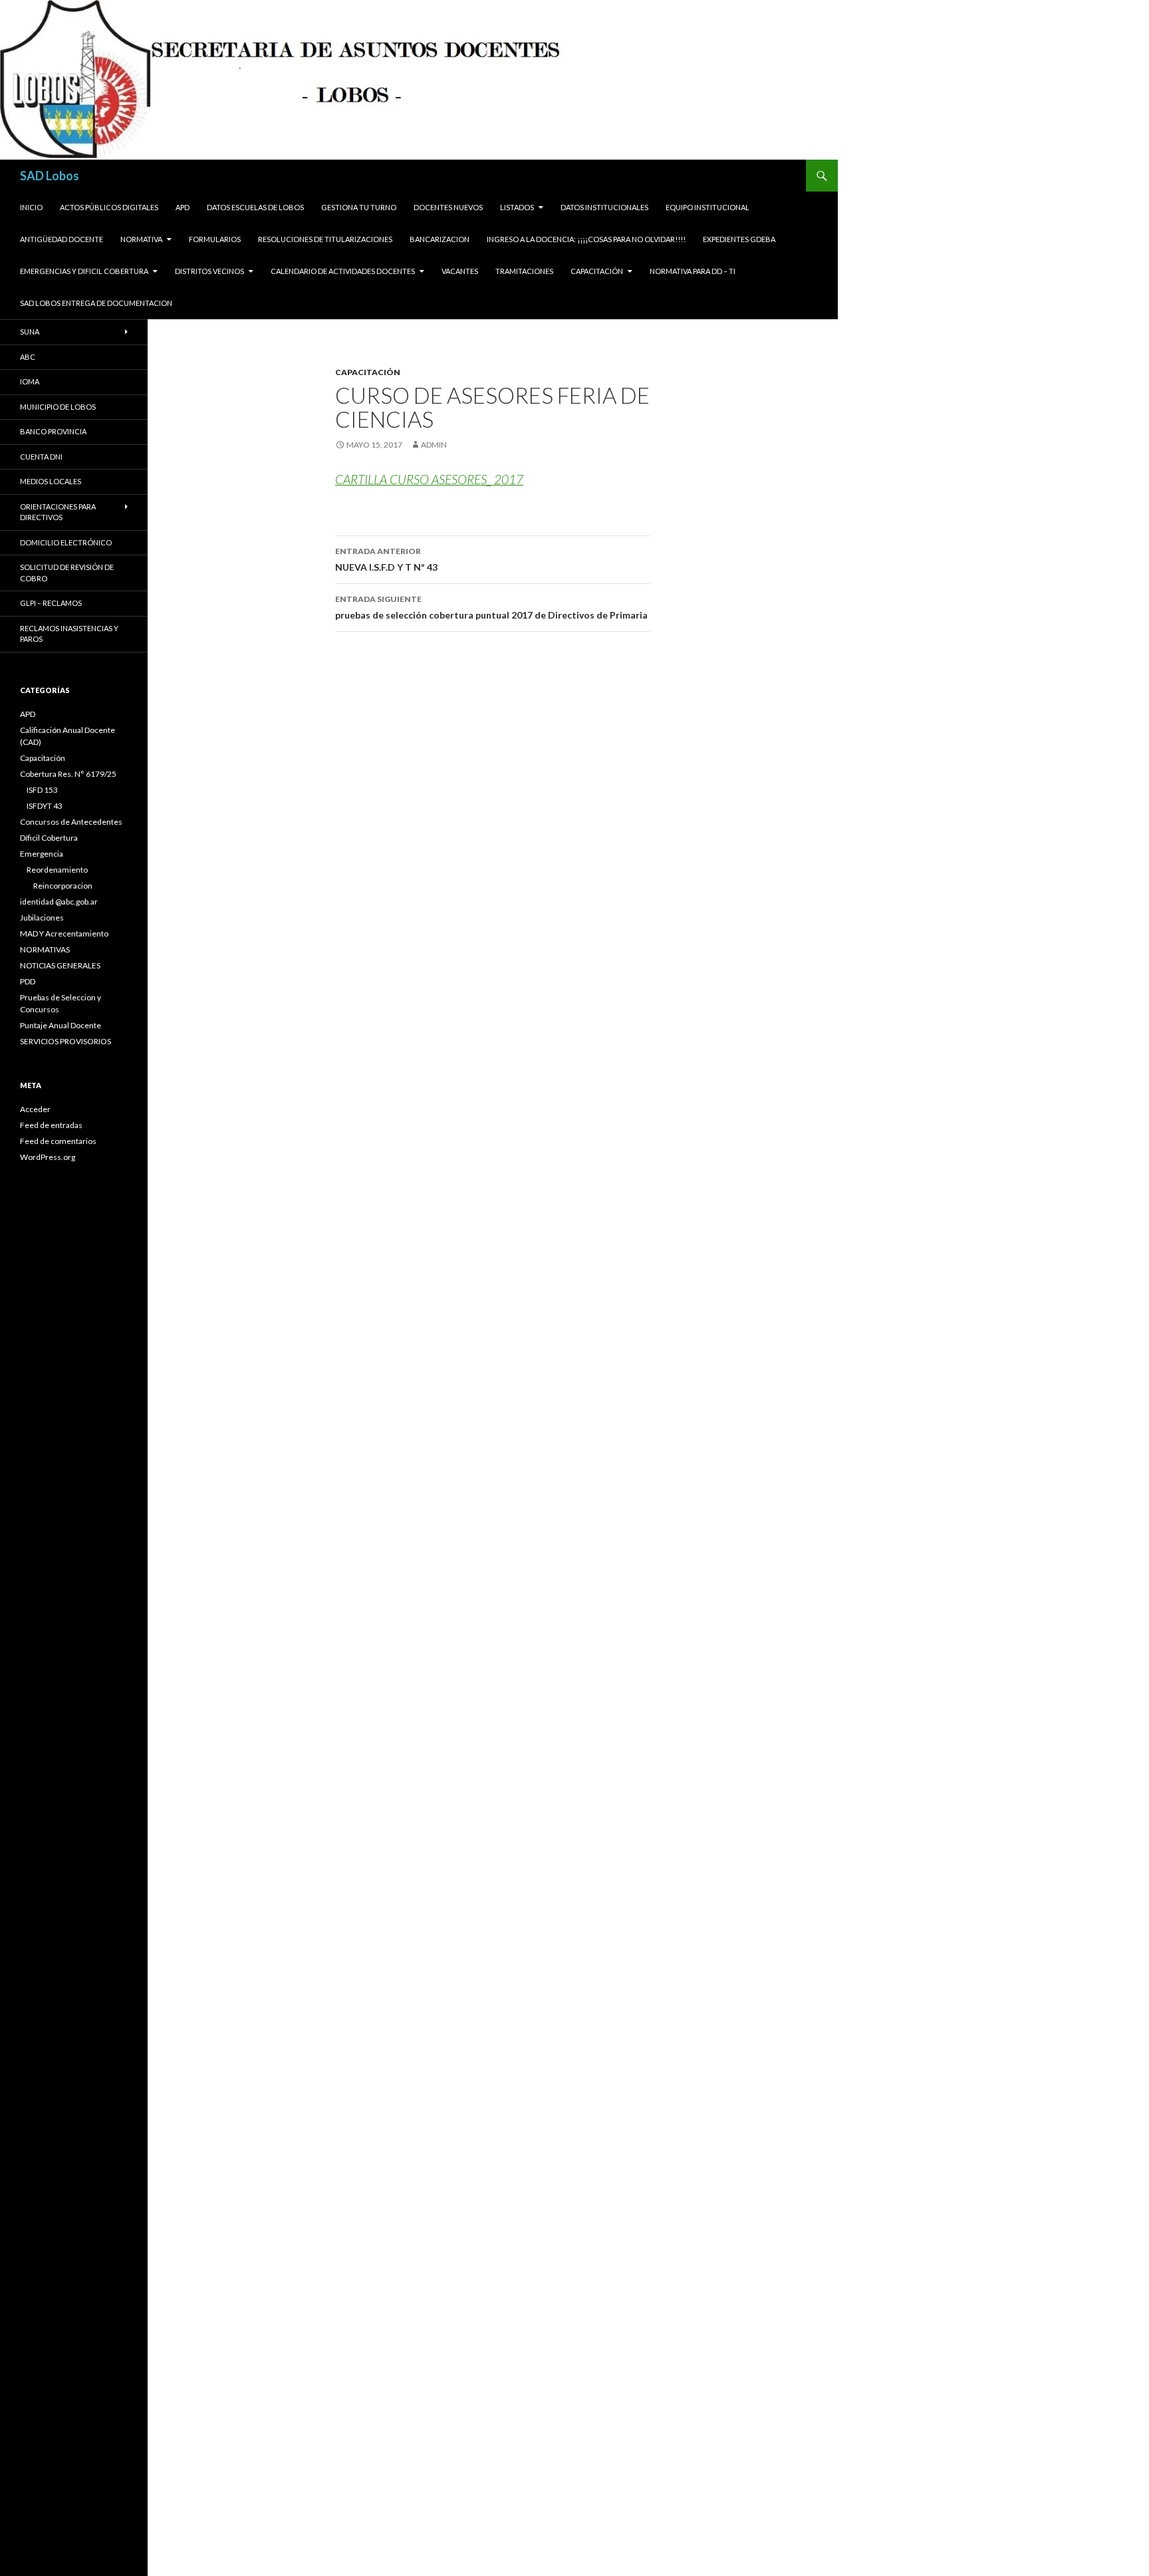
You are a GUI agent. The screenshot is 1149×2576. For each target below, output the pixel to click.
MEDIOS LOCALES (51, 481)
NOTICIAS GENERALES (60, 965)
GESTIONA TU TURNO (359, 207)
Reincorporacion (63, 886)
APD (183, 207)
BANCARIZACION (440, 239)
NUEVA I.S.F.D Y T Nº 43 (386, 559)
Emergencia (42, 854)
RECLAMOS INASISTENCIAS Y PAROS (69, 634)
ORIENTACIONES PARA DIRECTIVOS (58, 512)
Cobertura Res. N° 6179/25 (68, 774)
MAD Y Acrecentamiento (64, 933)
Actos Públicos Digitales (109, 207)
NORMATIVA (141, 239)
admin (434, 445)
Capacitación (597, 271)
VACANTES (460, 271)
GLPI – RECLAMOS (51, 603)
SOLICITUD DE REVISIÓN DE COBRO (67, 573)
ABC (28, 357)
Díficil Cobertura (49, 838)
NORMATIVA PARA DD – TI (693, 271)
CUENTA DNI (41, 457)
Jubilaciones (42, 918)
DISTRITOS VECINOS (209, 271)
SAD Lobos (50, 176)
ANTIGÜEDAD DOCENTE (62, 239)
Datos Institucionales (604, 207)
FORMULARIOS (215, 239)
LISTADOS (517, 207)
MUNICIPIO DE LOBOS (58, 407)
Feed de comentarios (58, 1141)
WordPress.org (48, 1157)
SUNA (30, 332)
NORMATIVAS (45, 949)
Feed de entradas (51, 1125)
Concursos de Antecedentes (71, 822)
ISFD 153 (42, 790)
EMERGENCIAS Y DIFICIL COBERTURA (84, 271)
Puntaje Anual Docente (61, 1025)
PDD (28, 981)
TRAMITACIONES (524, 271)
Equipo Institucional (707, 207)
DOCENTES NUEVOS (448, 207)
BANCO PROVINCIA (53, 431)
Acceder (35, 1109)
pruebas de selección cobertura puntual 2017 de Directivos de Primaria (491, 607)
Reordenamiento (57, 870)
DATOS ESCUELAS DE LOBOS (255, 207)
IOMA (30, 381)
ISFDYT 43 (45, 806)
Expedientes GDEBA (739, 239)
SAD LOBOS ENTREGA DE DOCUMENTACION (96, 303)
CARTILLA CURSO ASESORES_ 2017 (429, 479)
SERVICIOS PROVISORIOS (65, 1041)
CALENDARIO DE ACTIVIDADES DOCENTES (343, 271)
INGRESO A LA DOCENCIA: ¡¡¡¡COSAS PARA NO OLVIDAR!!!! (586, 239)
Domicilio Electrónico (66, 542)
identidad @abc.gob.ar (59, 902)
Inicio (31, 207)
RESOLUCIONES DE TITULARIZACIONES (325, 239)
